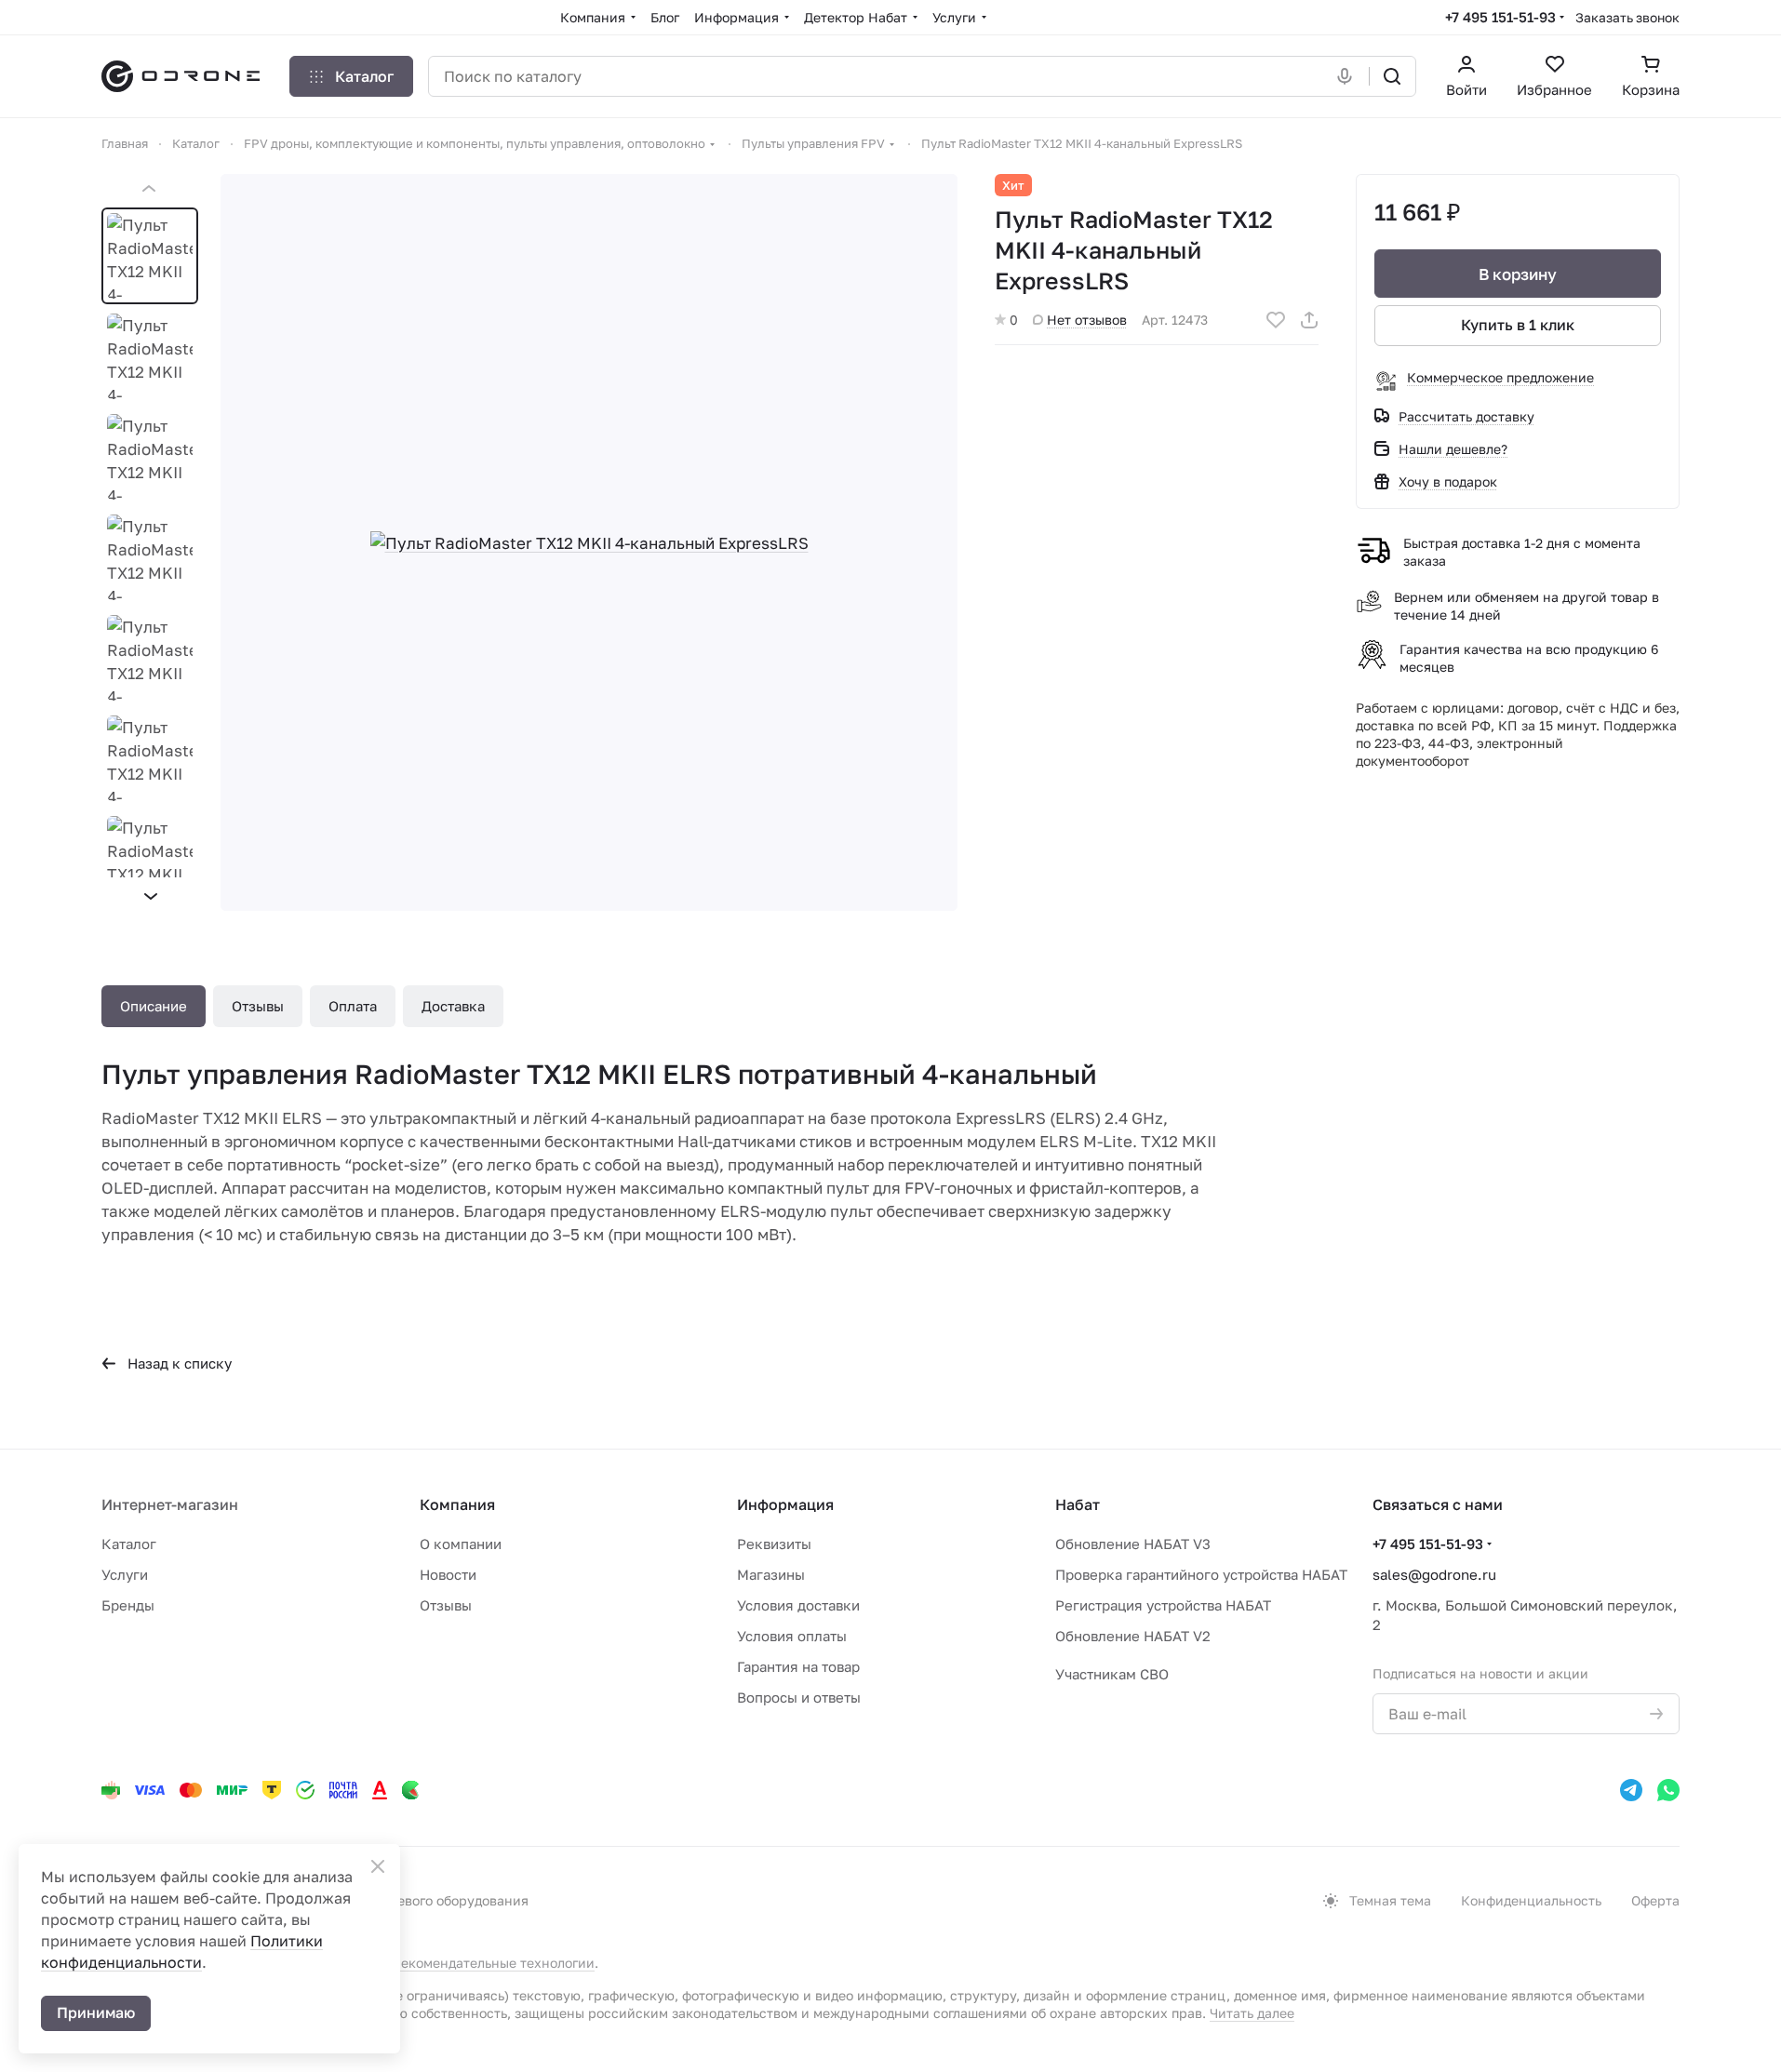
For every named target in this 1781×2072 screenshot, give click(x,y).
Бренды (128, 1605)
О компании (461, 1544)
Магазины (771, 1574)
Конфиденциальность (1531, 1900)
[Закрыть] (378, 1866)
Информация (785, 1504)
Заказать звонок (1627, 17)
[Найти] (1392, 76)
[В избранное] (1276, 320)
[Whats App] (1668, 1790)
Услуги (125, 1574)
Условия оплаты (792, 1636)
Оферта (1655, 1900)
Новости (448, 1574)
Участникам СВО (1112, 1674)
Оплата (353, 1006)
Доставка (453, 1006)
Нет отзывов (1087, 320)
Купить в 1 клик (1518, 325)
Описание (154, 1006)
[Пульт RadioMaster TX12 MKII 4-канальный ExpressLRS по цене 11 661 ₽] (589, 542)
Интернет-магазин (170, 1504)
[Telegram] (1631, 1790)
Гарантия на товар (798, 1666)
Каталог (129, 1544)
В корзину (1518, 274)
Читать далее (1252, 2013)
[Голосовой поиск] (1348, 76)
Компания (457, 1504)
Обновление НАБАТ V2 (1133, 1636)
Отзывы (258, 1006)
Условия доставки (798, 1605)
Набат (1078, 1504)
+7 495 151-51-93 (1500, 17)
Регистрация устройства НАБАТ (1163, 1605)
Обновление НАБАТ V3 (1133, 1544)
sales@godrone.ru (1434, 1574)
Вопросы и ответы (799, 1697)
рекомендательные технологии (494, 1963)
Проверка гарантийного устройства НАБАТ (1201, 1574)
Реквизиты (774, 1544)
